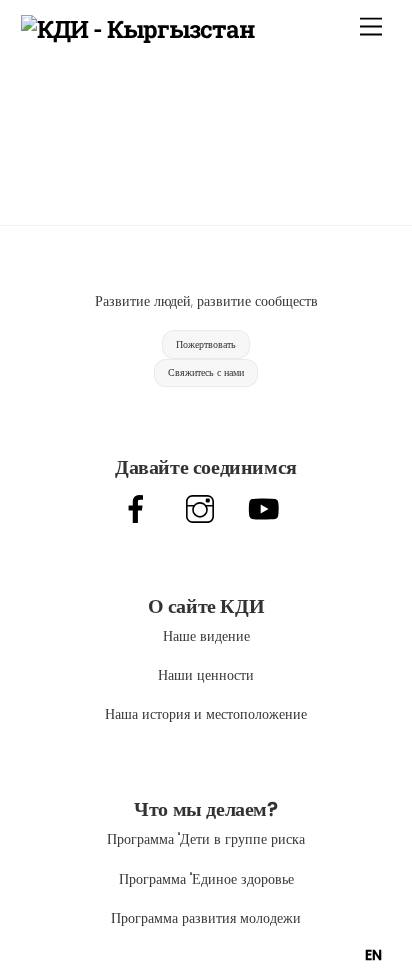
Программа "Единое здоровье (206, 879)
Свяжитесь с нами (206, 372)
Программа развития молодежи (206, 918)
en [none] (373, 955)
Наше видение (206, 636)
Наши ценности (206, 675)
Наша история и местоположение (206, 714)
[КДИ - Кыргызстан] (138, 29)
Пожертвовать (206, 344)
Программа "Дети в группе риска (206, 839)
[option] (373, 955)
